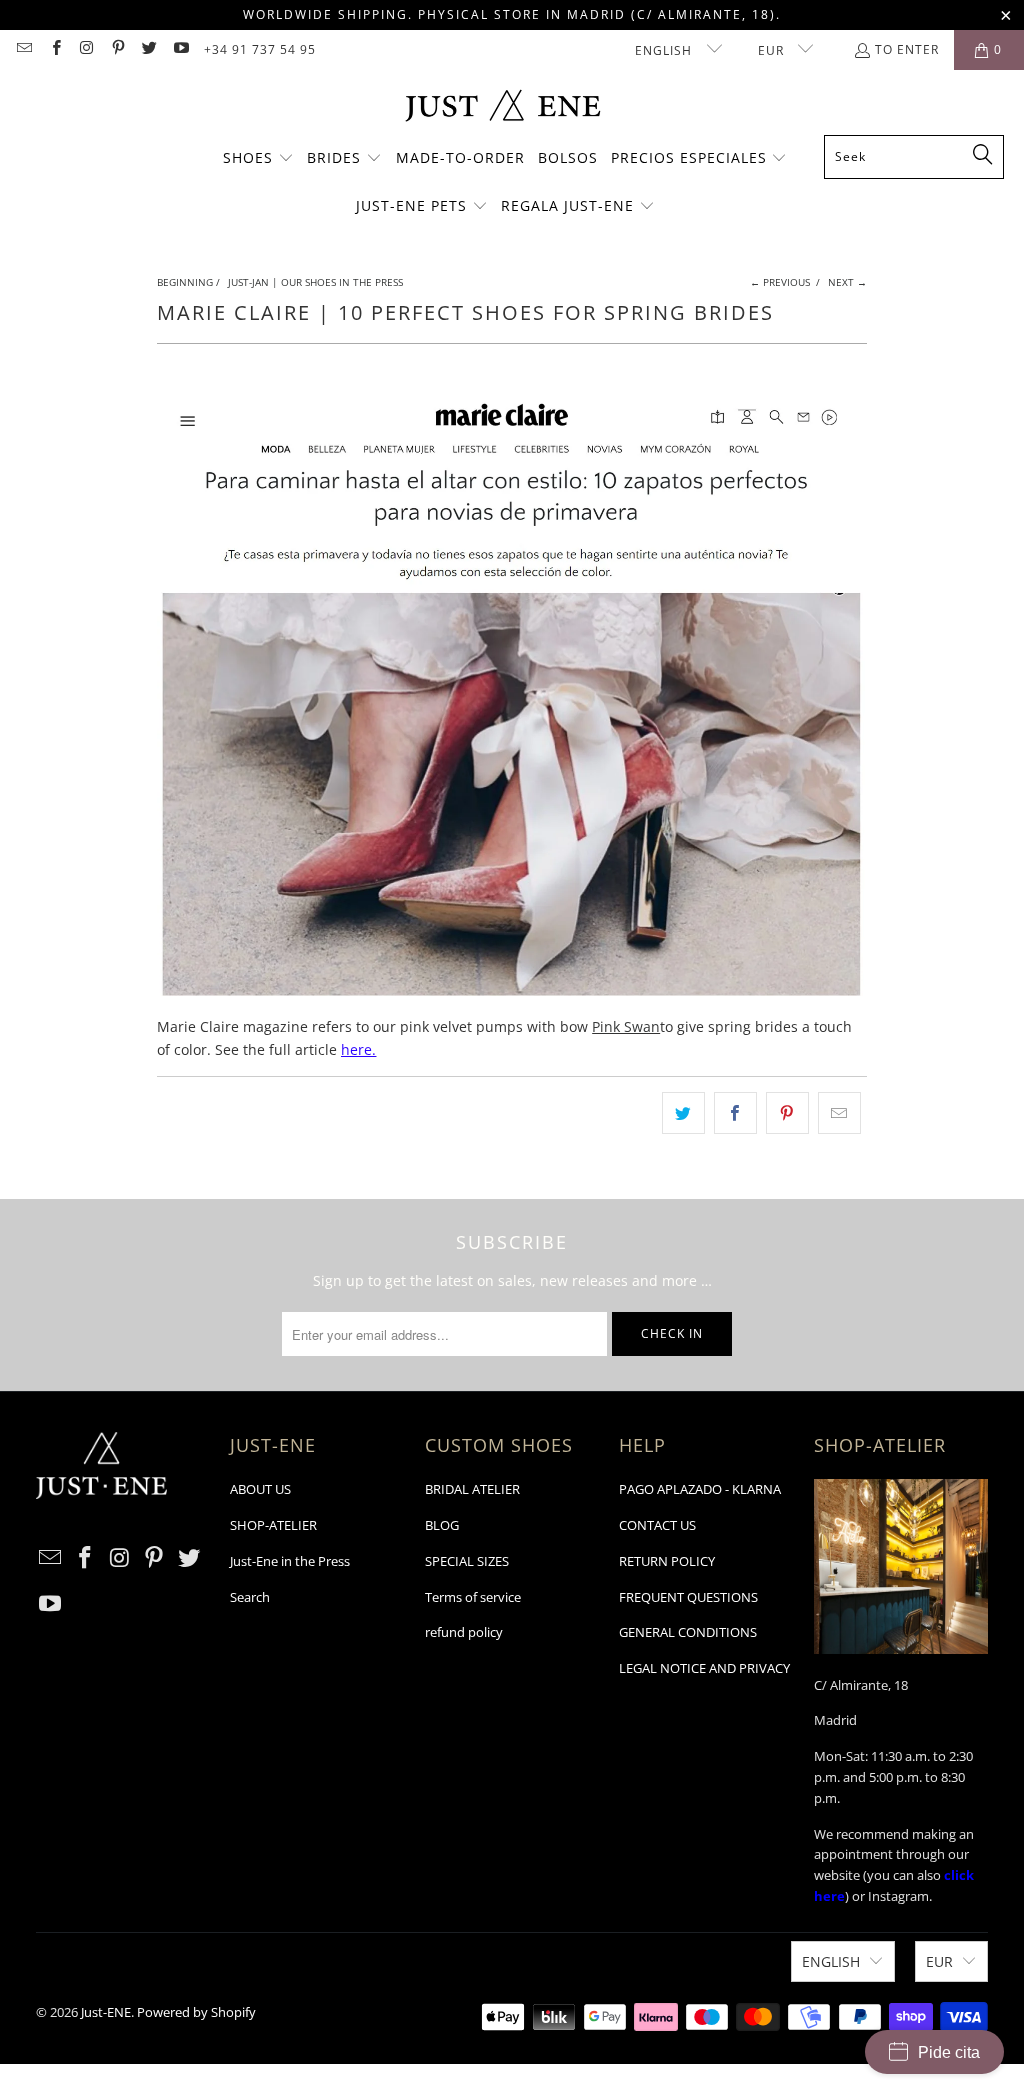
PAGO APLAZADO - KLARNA (700, 1489)
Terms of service (473, 1597)
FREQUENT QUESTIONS (688, 1597)
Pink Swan (626, 1026)
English (665, 50)
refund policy (464, 1632)
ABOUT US (260, 1489)
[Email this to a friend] (839, 1113)
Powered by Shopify (196, 2012)
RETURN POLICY (667, 1561)
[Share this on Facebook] (735, 1113)
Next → (847, 282)
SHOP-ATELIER (273, 1525)
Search (250, 1597)
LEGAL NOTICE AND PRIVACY (704, 1668)
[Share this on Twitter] (683, 1113)
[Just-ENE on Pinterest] (117, 49)
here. (358, 1049)
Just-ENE (106, 2012)
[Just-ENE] (502, 107)
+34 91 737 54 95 (260, 49)
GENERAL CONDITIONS (688, 1632)
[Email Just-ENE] (23, 49)
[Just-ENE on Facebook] (54, 49)
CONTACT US (657, 1525)
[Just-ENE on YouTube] (179, 49)
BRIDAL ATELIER (472, 1489)
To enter (907, 49)
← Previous (780, 282)
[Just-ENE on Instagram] (86, 49)
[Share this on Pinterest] (787, 1113)
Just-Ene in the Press (290, 1561)
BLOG (442, 1525)
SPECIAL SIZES (467, 1561)
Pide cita (949, 2052)
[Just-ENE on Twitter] (148, 49)
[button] (258, 159)
